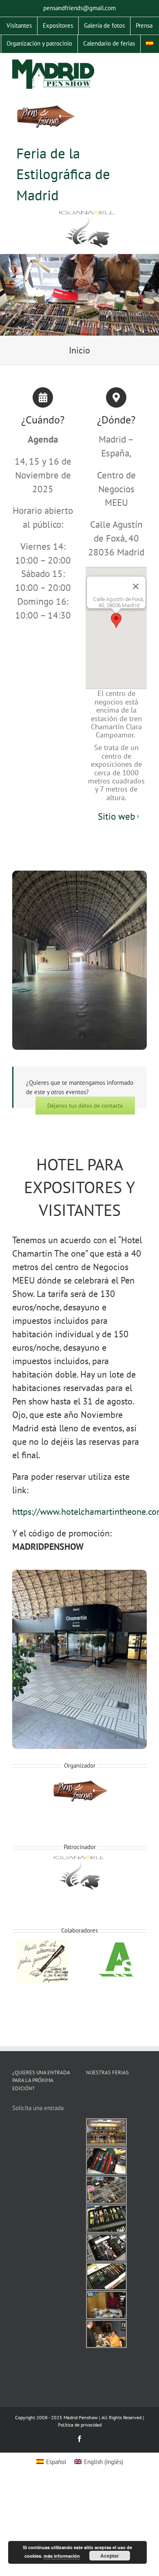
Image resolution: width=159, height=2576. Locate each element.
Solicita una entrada (38, 2108)
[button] (116, 620)
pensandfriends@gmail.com (79, 8)
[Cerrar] (136, 586)
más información (62, 2556)
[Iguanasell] (87, 230)
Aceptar (110, 2556)
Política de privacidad (80, 2425)
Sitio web (116, 816)
